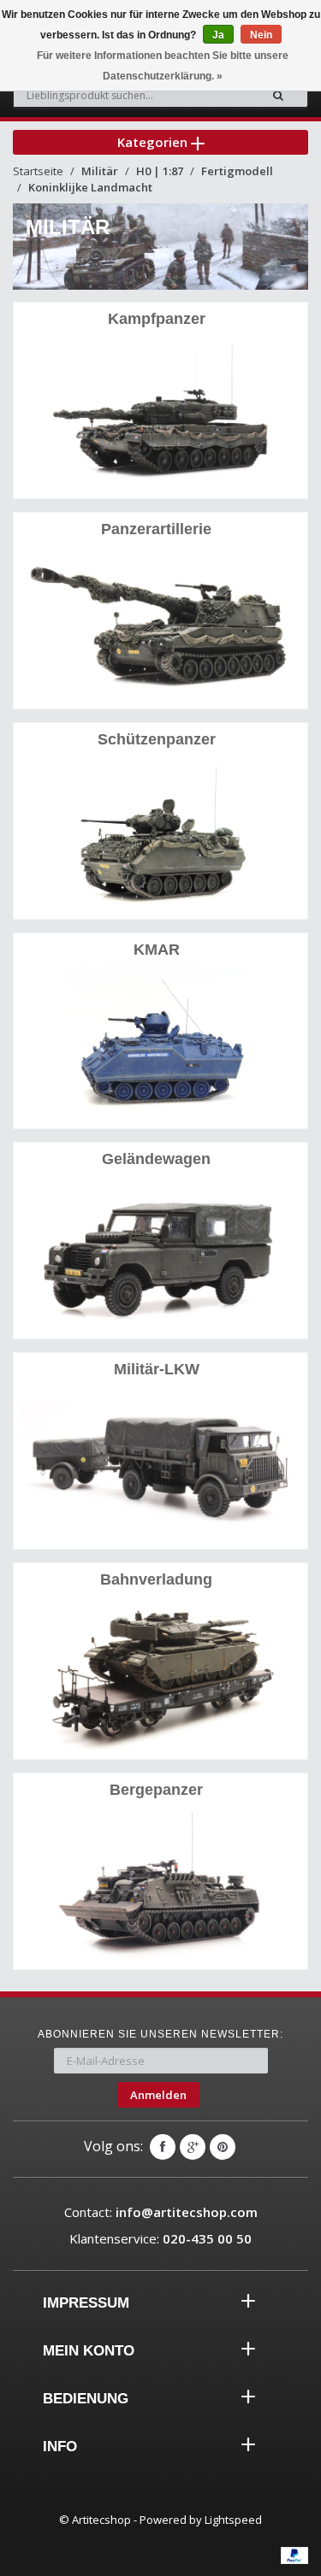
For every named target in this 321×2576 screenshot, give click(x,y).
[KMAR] (160, 1043)
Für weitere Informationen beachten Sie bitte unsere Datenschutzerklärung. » (163, 66)
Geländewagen (156, 1159)
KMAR (157, 950)
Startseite (38, 171)
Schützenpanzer (157, 739)
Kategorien (154, 142)
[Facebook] (163, 2147)
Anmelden (158, 2095)
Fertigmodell (237, 171)
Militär (100, 171)
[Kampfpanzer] (160, 413)
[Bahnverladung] (160, 1674)
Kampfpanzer (157, 319)
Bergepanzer (156, 1790)
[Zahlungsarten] (294, 2555)
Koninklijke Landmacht (90, 187)
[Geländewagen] (160, 1253)
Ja (218, 35)
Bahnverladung (156, 1579)
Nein (261, 35)
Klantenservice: (160, 2238)
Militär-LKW (157, 1369)
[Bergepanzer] (160, 1884)
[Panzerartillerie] (160, 623)
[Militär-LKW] (160, 1464)
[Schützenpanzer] (160, 834)
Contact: (161, 2212)
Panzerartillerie (156, 529)
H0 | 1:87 (160, 171)
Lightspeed (233, 2520)
